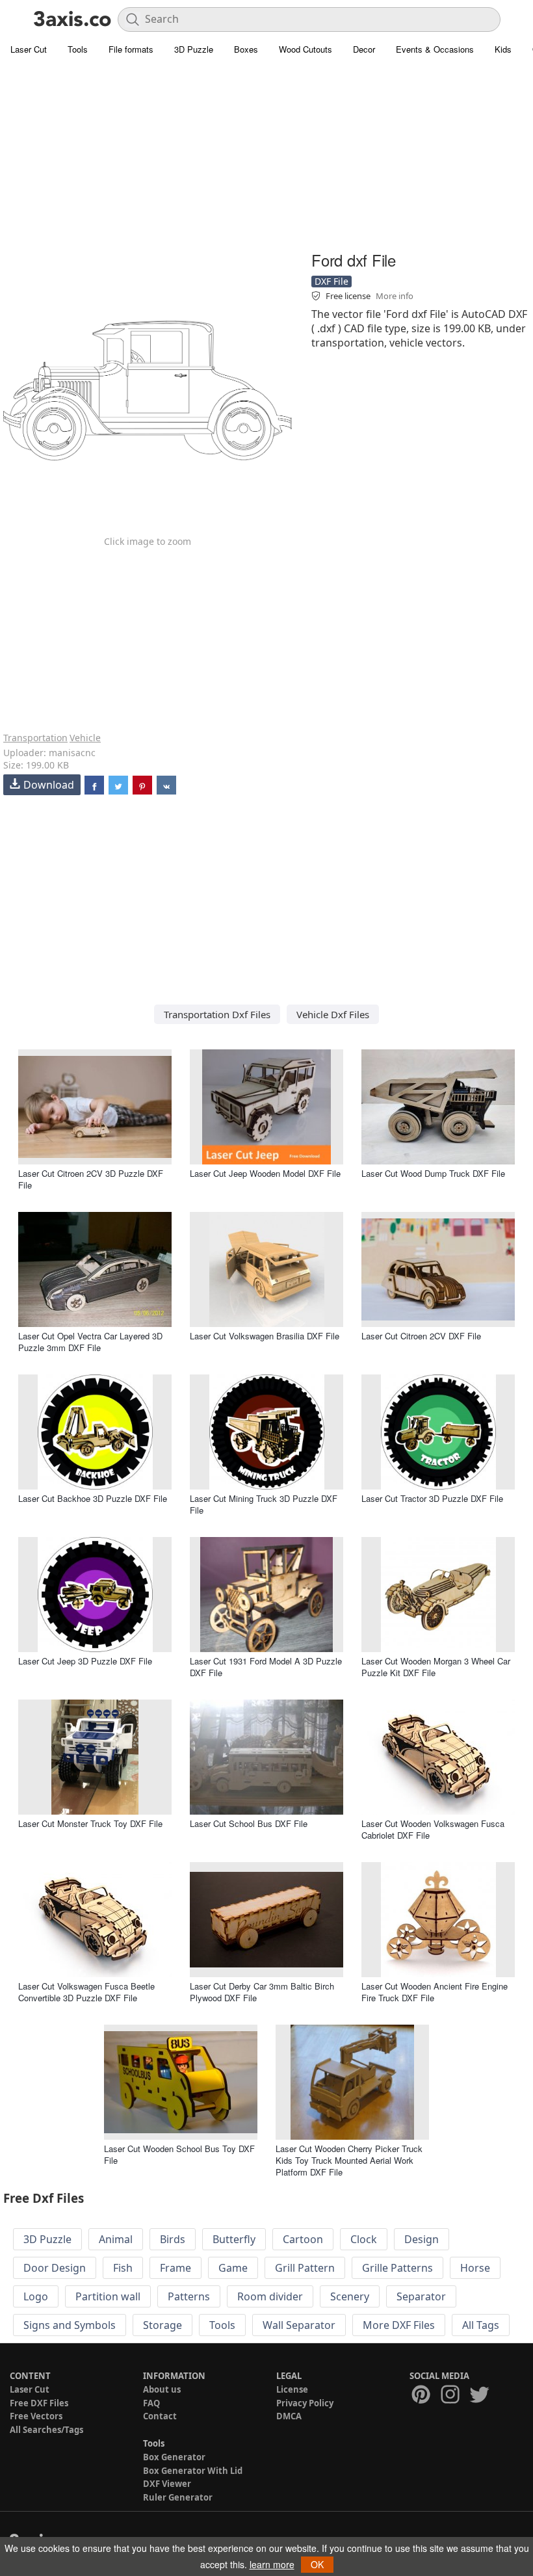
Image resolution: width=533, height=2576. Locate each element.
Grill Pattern (305, 2268)
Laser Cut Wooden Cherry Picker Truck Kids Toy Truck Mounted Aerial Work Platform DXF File (349, 2160)
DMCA (289, 2416)
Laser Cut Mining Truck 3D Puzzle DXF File (264, 1504)
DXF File (331, 281)
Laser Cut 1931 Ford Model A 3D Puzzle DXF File (266, 1667)
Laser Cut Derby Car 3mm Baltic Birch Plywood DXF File (262, 1992)
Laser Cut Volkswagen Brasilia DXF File (265, 1336)
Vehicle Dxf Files (333, 1014)
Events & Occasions (435, 49)
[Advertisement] (266, 156)
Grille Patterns (397, 2268)
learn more (272, 2564)
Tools (78, 49)
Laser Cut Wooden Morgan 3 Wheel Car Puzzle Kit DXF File (436, 1667)
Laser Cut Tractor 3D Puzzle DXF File (432, 1498)
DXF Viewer (167, 2484)
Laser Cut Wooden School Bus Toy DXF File (179, 2154)
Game (233, 2268)
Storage (162, 2325)
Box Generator (174, 2457)
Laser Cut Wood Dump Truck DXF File (433, 1173)
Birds (173, 2239)
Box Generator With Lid (193, 2471)
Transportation (35, 738)
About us (162, 2389)
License (292, 2389)
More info (395, 296)
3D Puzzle (194, 49)
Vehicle (85, 738)
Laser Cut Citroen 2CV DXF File (421, 1336)
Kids (503, 49)
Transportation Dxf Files (217, 1014)
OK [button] (317, 2564)
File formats (131, 49)
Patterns (189, 2296)
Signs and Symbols (70, 2325)
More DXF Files (399, 2325)
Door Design (55, 2268)
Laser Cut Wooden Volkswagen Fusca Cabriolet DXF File (433, 1829)
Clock (364, 2239)
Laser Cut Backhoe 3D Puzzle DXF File (93, 1498)
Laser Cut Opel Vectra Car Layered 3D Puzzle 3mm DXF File (90, 1342)
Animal (116, 2239)
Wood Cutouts (305, 49)
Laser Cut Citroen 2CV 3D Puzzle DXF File (91, 1179)
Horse (475, 2268)
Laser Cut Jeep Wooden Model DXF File (265, 1173)
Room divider (270, 2296)
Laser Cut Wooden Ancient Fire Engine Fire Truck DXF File (435, 1992)
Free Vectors (36, 2416)
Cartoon (303, 2239)
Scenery (350, 2296)
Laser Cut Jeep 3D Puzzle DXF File (85, 1661)
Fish (123, 2268)
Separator (421, 2296)
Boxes (246, 49)
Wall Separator (299, 2325)
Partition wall (108, 2296)
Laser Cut (29, 49)
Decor (364, 49)
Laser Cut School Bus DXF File (249, 1823)
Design (422, 2239)
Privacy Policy (305, 2403)
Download (49, 785)
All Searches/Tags (46, 2430)
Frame (175, 2268)
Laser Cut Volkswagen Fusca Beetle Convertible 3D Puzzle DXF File (86, 1992)
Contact (160, 2416)
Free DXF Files (39, 2403)
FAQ (151, 2403)
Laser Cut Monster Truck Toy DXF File (90, 1823)
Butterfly (234, 2239)
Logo (36, 2296)
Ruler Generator (178, 2497)
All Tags (481, 2325)
